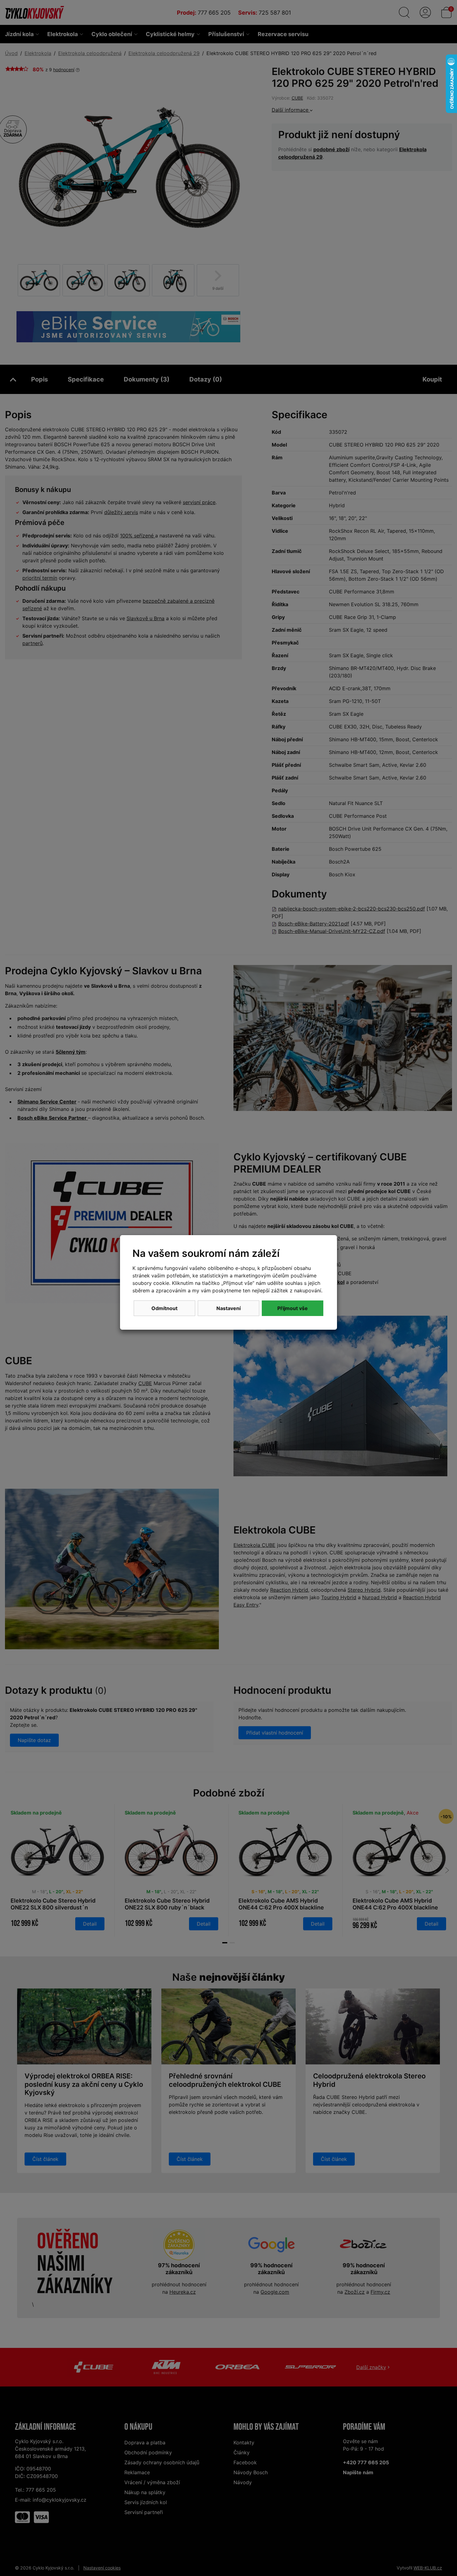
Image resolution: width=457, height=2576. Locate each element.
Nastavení (228, 1308)
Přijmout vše (293, 1308)
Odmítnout (164, 1308)
